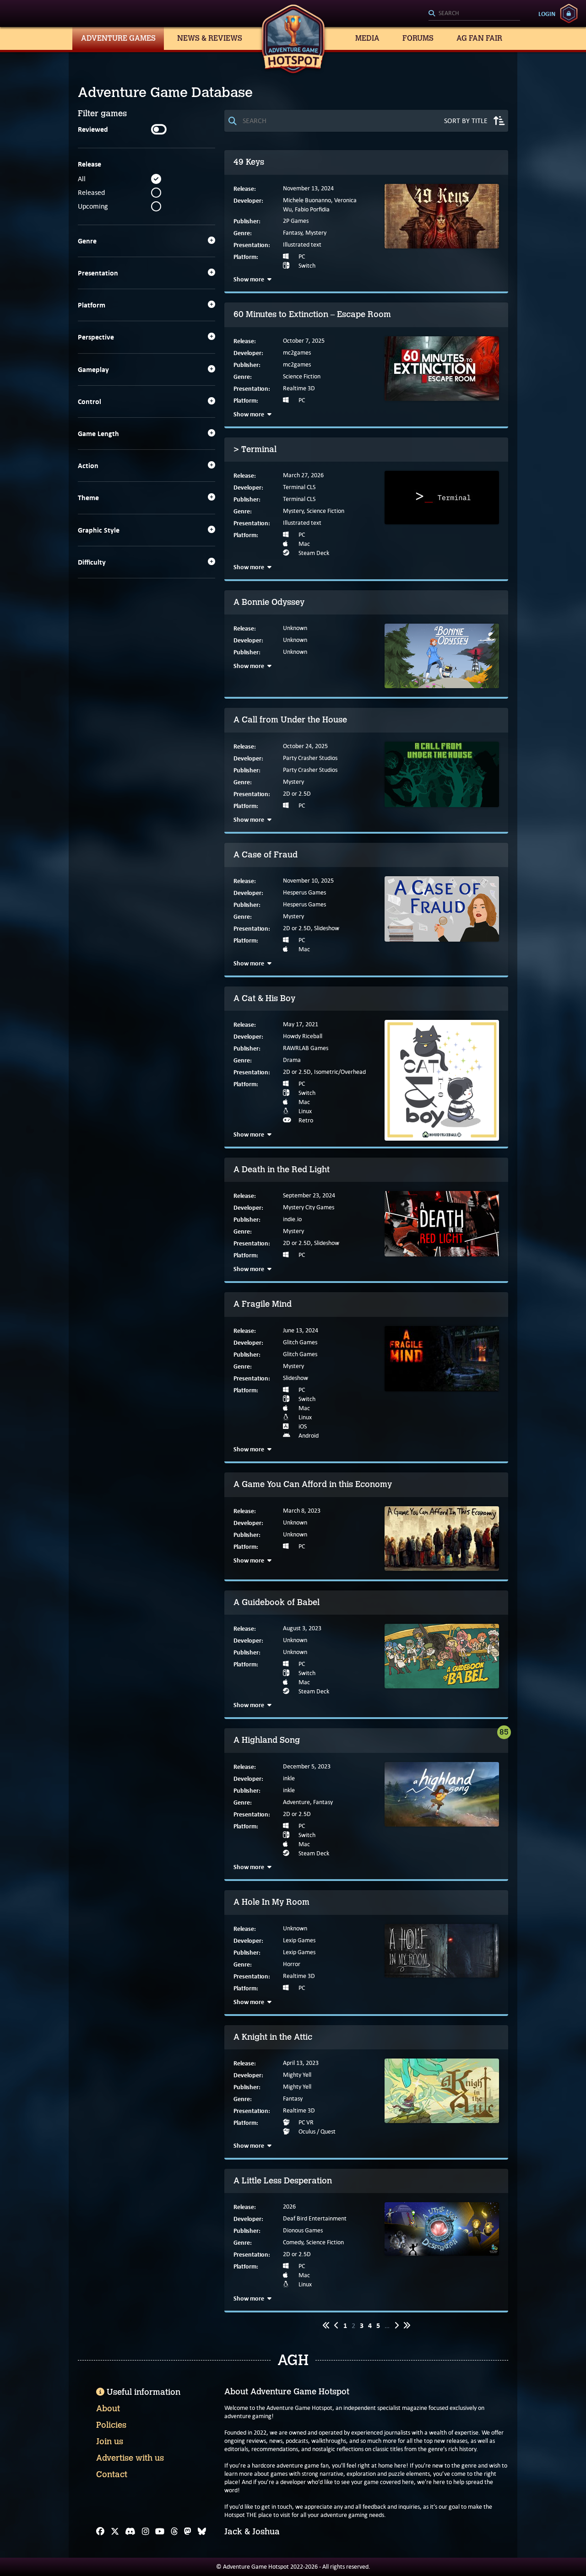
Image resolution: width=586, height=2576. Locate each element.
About (108, 2409)
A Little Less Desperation (283, 2181)
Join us (110, 2441)
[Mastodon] (188, 2532)
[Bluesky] (202, 2532)
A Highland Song (267, 1740)
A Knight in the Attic (273, 2037)
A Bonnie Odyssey (269, 602)
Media (367, 38)
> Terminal (255, 449)
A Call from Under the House (290, 720)
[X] (115, 2532)
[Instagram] (146, 2532)
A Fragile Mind (263, 1304)
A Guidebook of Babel (277, 1602)
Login (547, 14)
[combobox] (474, 14)
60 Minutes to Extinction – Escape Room (312, 314)
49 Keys (249, 162)
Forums (418, 38)
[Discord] (130, 2532)
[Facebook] (100, 2532)
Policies (111, 2425)
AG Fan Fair (479, 38)
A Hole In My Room (271, 1902)
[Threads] (174, 2532)
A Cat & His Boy (264, 998)
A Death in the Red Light (282, 1169)
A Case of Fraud (266, 855)
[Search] (474, 14)
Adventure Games (118, 38)
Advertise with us (130, 2458)
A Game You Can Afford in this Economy (313, 1484)
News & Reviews (210, 38)
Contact (112, 2474)
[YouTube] (160, 2532)
